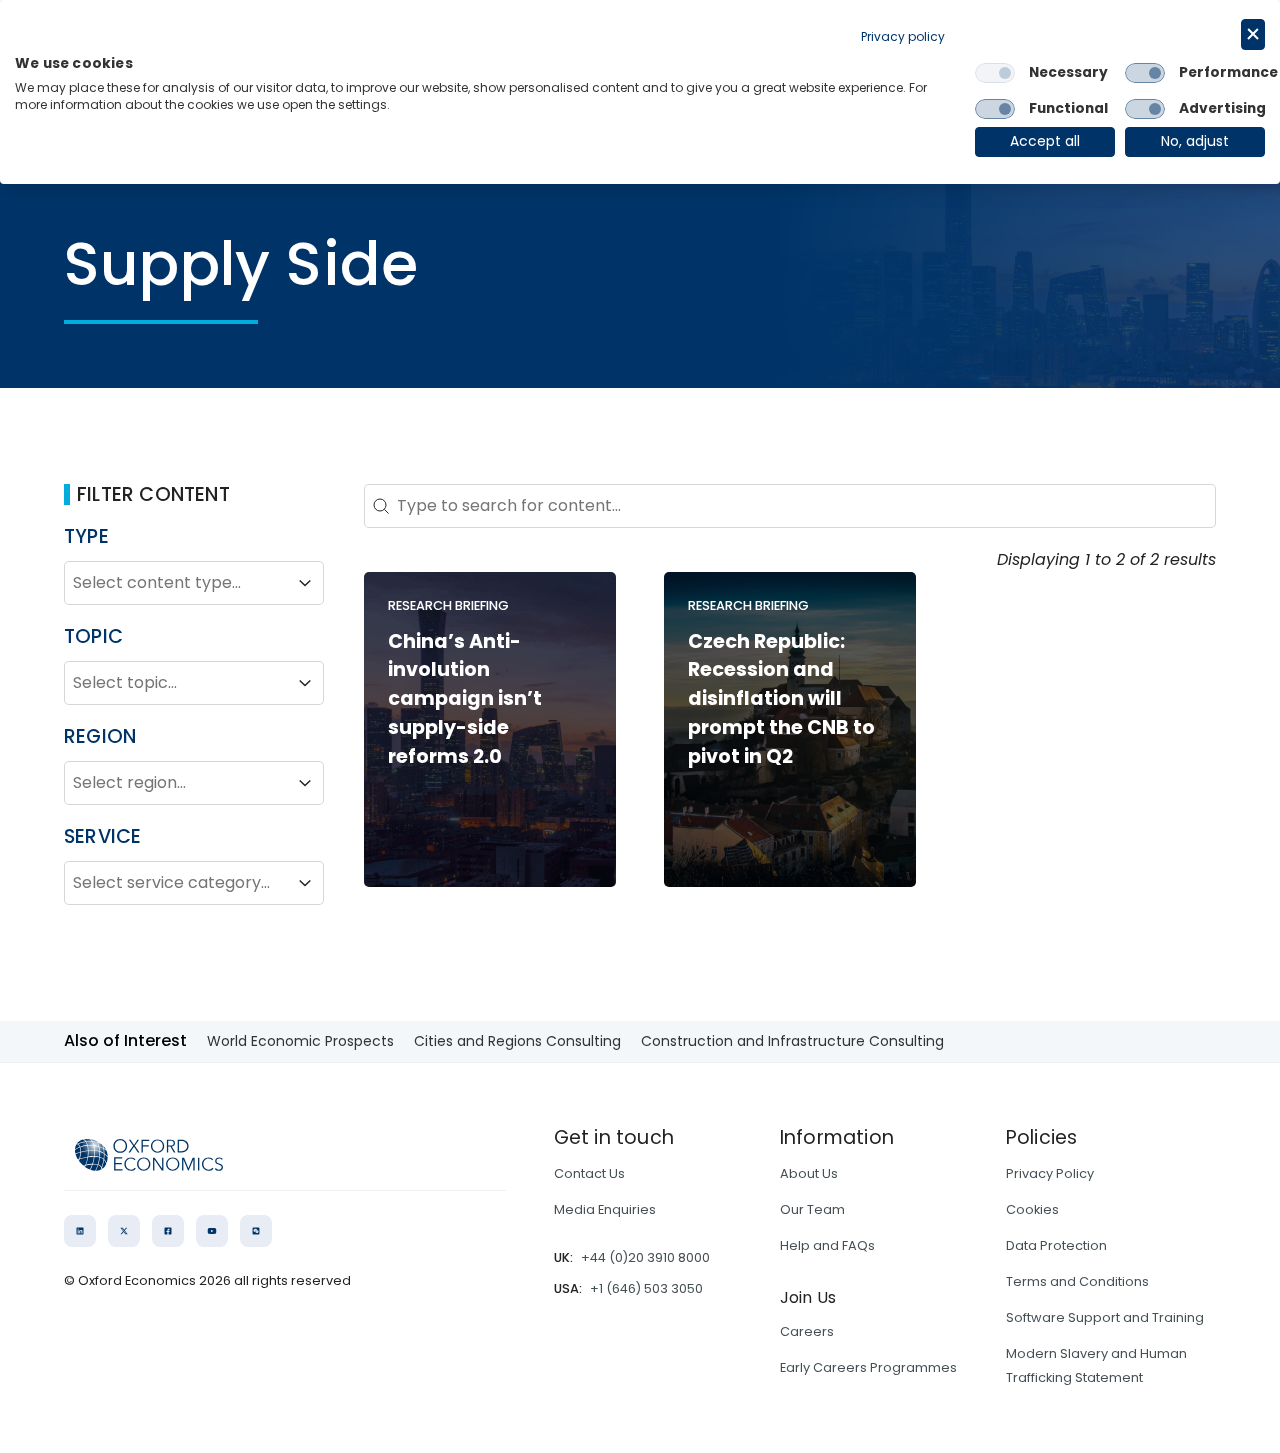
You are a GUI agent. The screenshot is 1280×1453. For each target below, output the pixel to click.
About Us (809, 1173)
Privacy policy (903, 36)
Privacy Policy (1050, 1173)
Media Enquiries (605, 1209)
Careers (807, 1331)
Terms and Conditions (1077, 1281)
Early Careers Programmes (868, 1367)
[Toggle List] (305, 583)
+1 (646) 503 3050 (646, 1288)
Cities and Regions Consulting (517, 1041)
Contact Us (589, 1173)
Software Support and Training (1105, 1317)
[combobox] (176, 583)
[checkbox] (995, 73)
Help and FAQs (827, 1245)
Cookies (1032, 1209)
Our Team (812, 1209)
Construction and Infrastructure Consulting (792, 1041)
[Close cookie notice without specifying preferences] (1253, 34)
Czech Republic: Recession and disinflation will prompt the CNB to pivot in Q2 (781, 699)
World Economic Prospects (300, 1041)
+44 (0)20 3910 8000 (645, 1257)
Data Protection (1056, 1245)
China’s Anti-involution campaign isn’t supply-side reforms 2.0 (465, 699)
